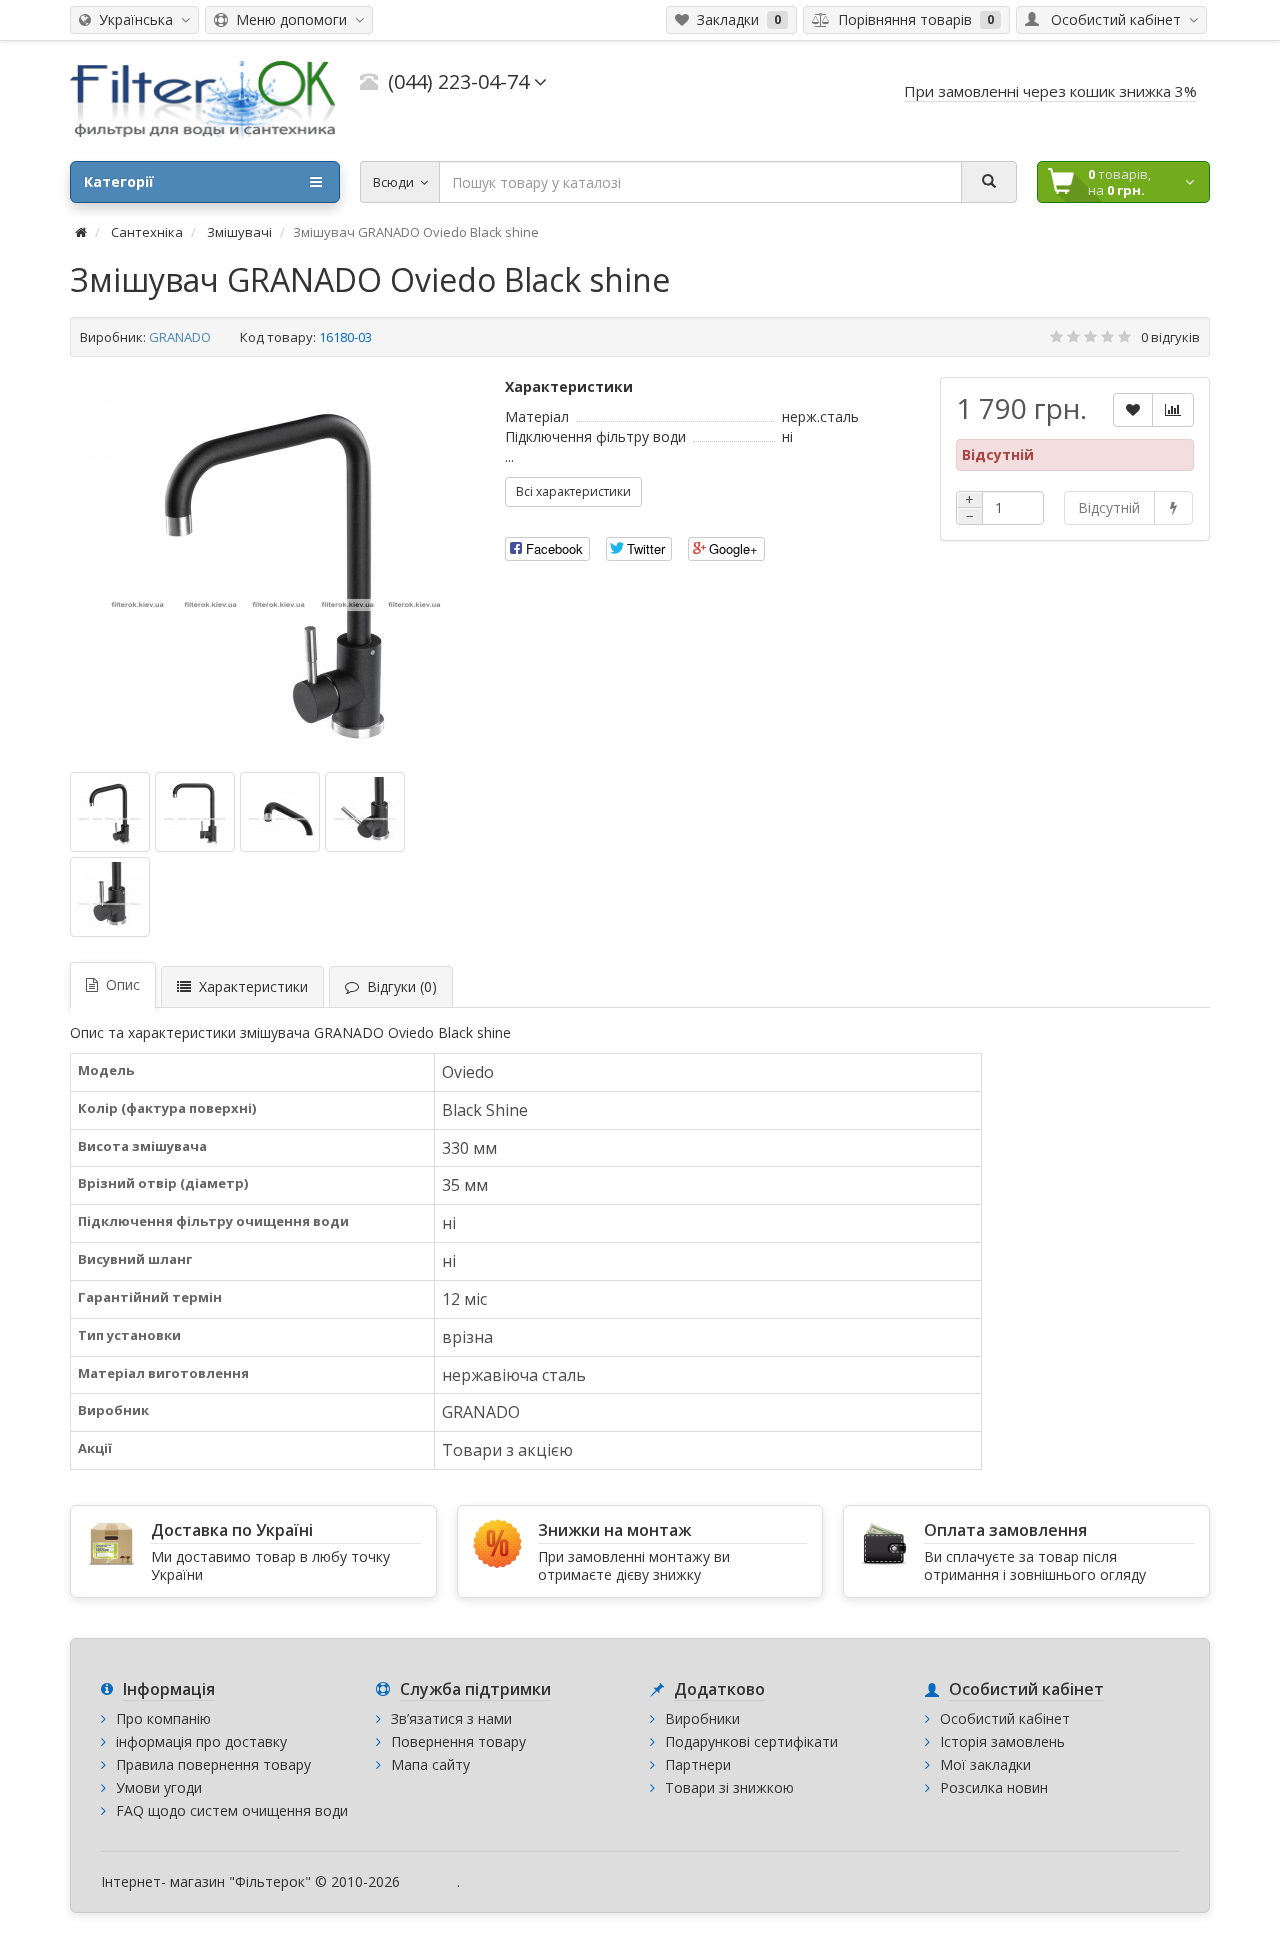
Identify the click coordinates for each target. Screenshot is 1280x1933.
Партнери (698, 1764)
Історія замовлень (1002, 1741)
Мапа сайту (430, 1764)
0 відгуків (1170, 337)
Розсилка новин (994, 1787)
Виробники (702, 1718)
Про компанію (163, 1718)
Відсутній (1109, 507)
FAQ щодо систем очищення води (232, 1810)
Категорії (119, 181)
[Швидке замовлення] (1173, 508)
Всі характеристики (573, 491)
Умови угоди (159, 1787)
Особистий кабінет (1005, 1718)
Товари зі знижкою (729, 1787)
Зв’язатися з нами (451, 1718)
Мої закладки (985, 1764)
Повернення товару (458, 1741)
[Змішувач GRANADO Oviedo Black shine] (278, 567)
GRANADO (180, 337)
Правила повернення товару (213, 1764)
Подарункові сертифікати (751, 1741)
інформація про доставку (201, 1741)
